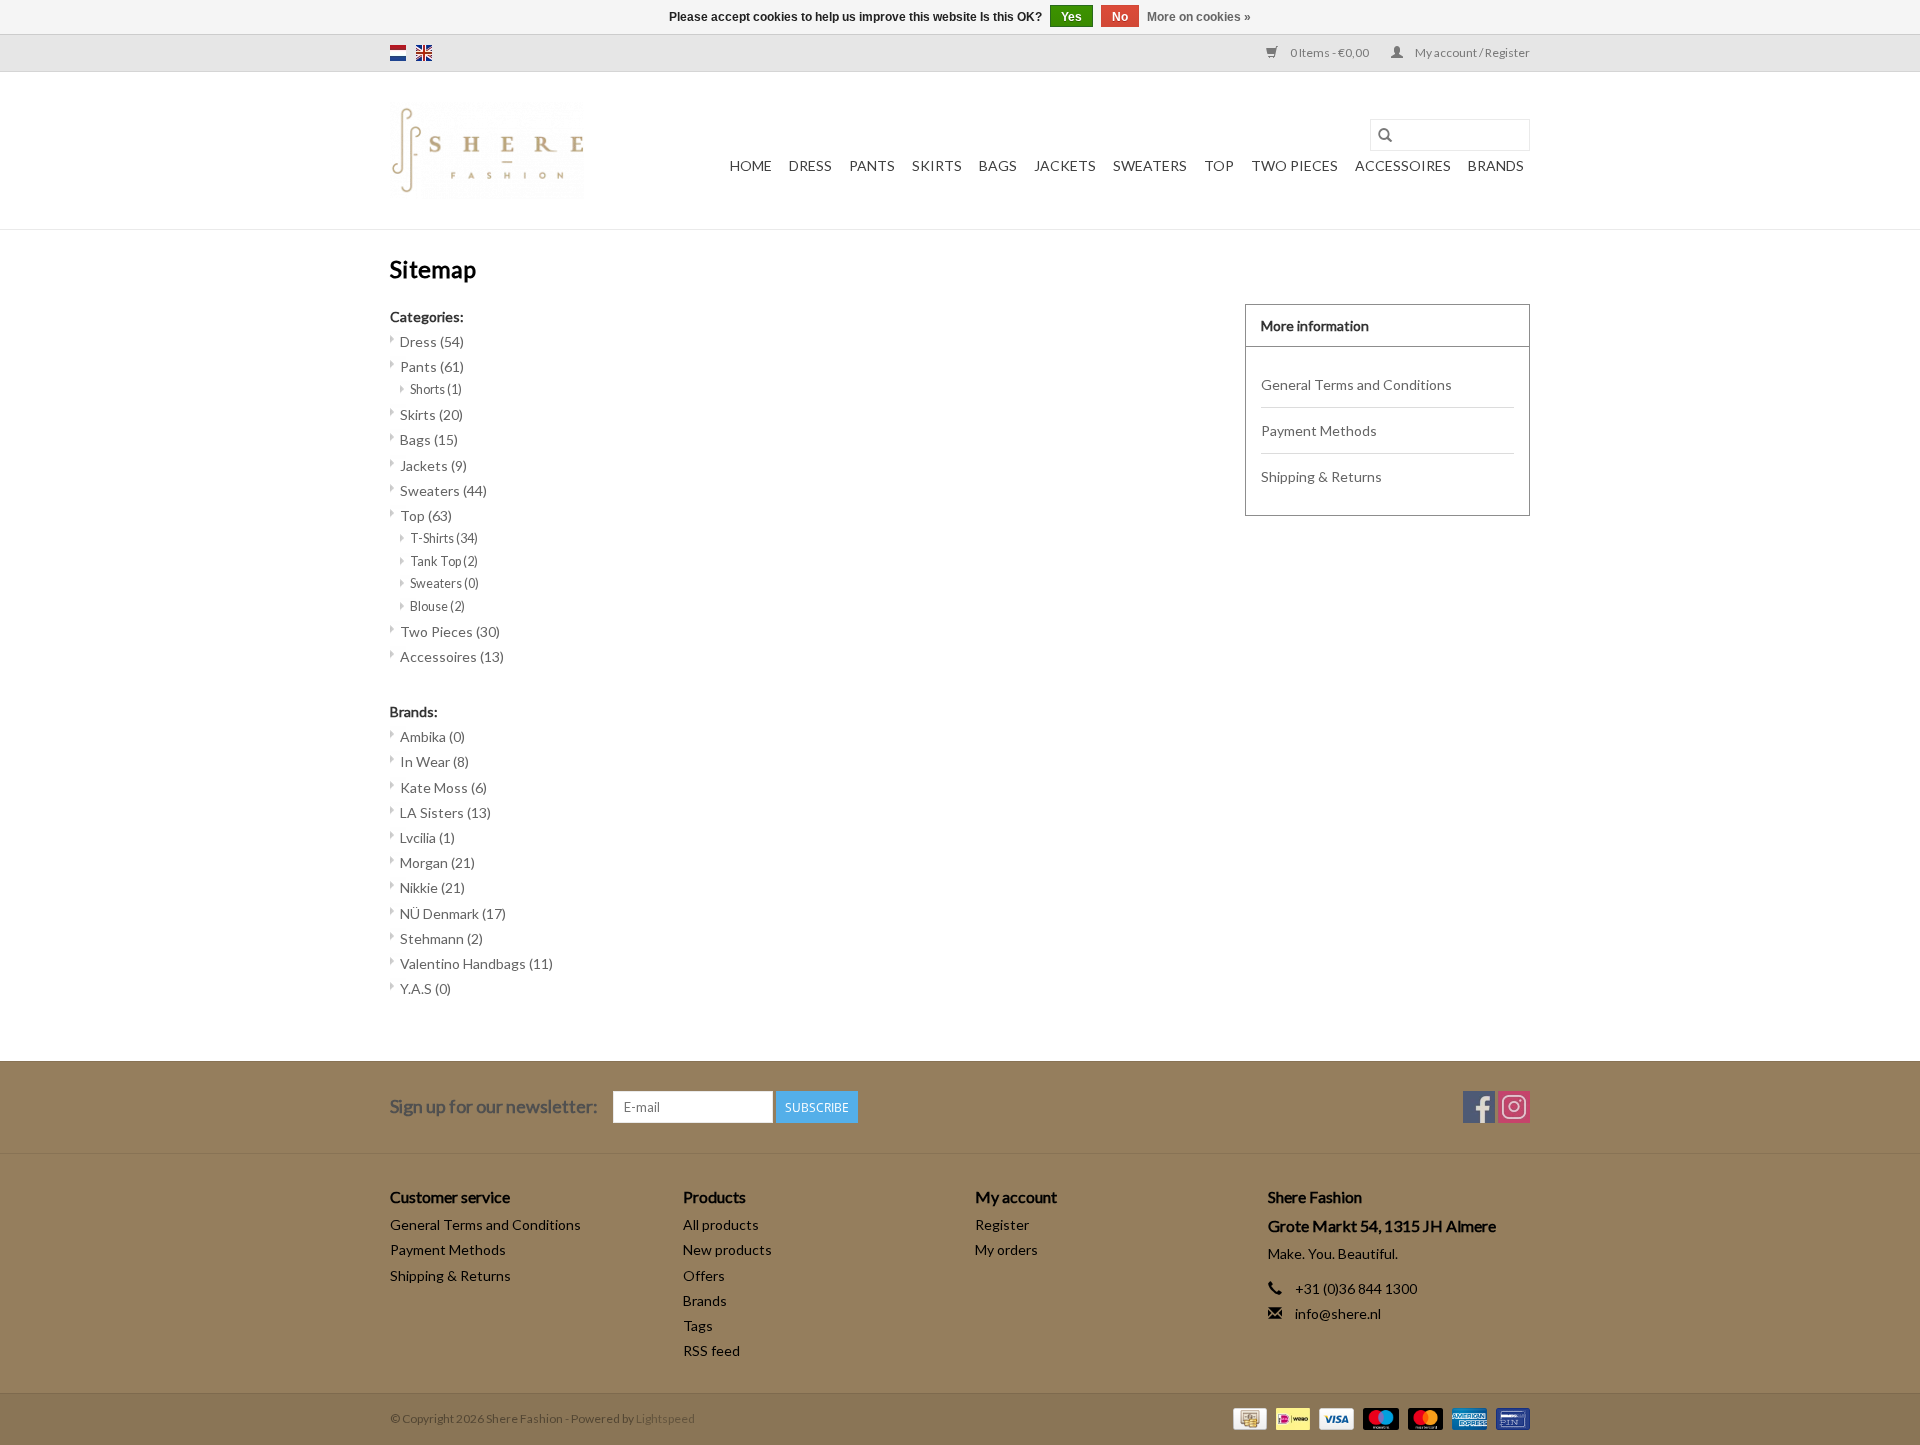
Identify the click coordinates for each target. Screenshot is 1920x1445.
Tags (698, 1325)
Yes (1071, 17)
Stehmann (441, 938)
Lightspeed (665, 1418)
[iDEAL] (1290, 1417)
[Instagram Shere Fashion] (1514, 1107)
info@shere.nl (1338, 1313)
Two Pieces (1294, 165)
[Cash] (1247, 1417)
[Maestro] (1378, 1417)
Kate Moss (443, 787)
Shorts (436, 389)
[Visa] (1334, 1417)
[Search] (1385, 135)
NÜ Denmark (453, 913)
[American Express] (1467, 1417)
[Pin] (1509, 1417)
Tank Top (444, 561)
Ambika (432, 736)
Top (1219, 165)
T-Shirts (444, 538)
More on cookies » (1199, 17)
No (1120, 17)
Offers (704, 1275)
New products (727, 1249)
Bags (998, 165)
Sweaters (1150, 165)
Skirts (937, 165)
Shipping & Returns (1321, 476)
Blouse (437, 606)
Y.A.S (425, 988)
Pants (872, 165)
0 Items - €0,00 (1329, 52)
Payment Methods (1319, 430)
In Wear (434, 761)
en (424, 53)
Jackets (1065, 165)
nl (398, 53)
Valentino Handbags (476, 963)
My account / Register (1471, 52)
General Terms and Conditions (1356, 384)
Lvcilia (427, 837)
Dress (810, 165)
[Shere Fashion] (487, 150)
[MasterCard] (1423, 1417)
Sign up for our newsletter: (494, 1106)
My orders (1006, 1249)
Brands (1496, 165)
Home (751, 165)
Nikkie (432, 887)
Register (1002, 1224)
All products (721, 1224)
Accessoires (1403, 165)
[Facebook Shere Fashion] (1479, 1107)
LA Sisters (445, 812)
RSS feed (711, 1350)
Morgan (437, 862)
